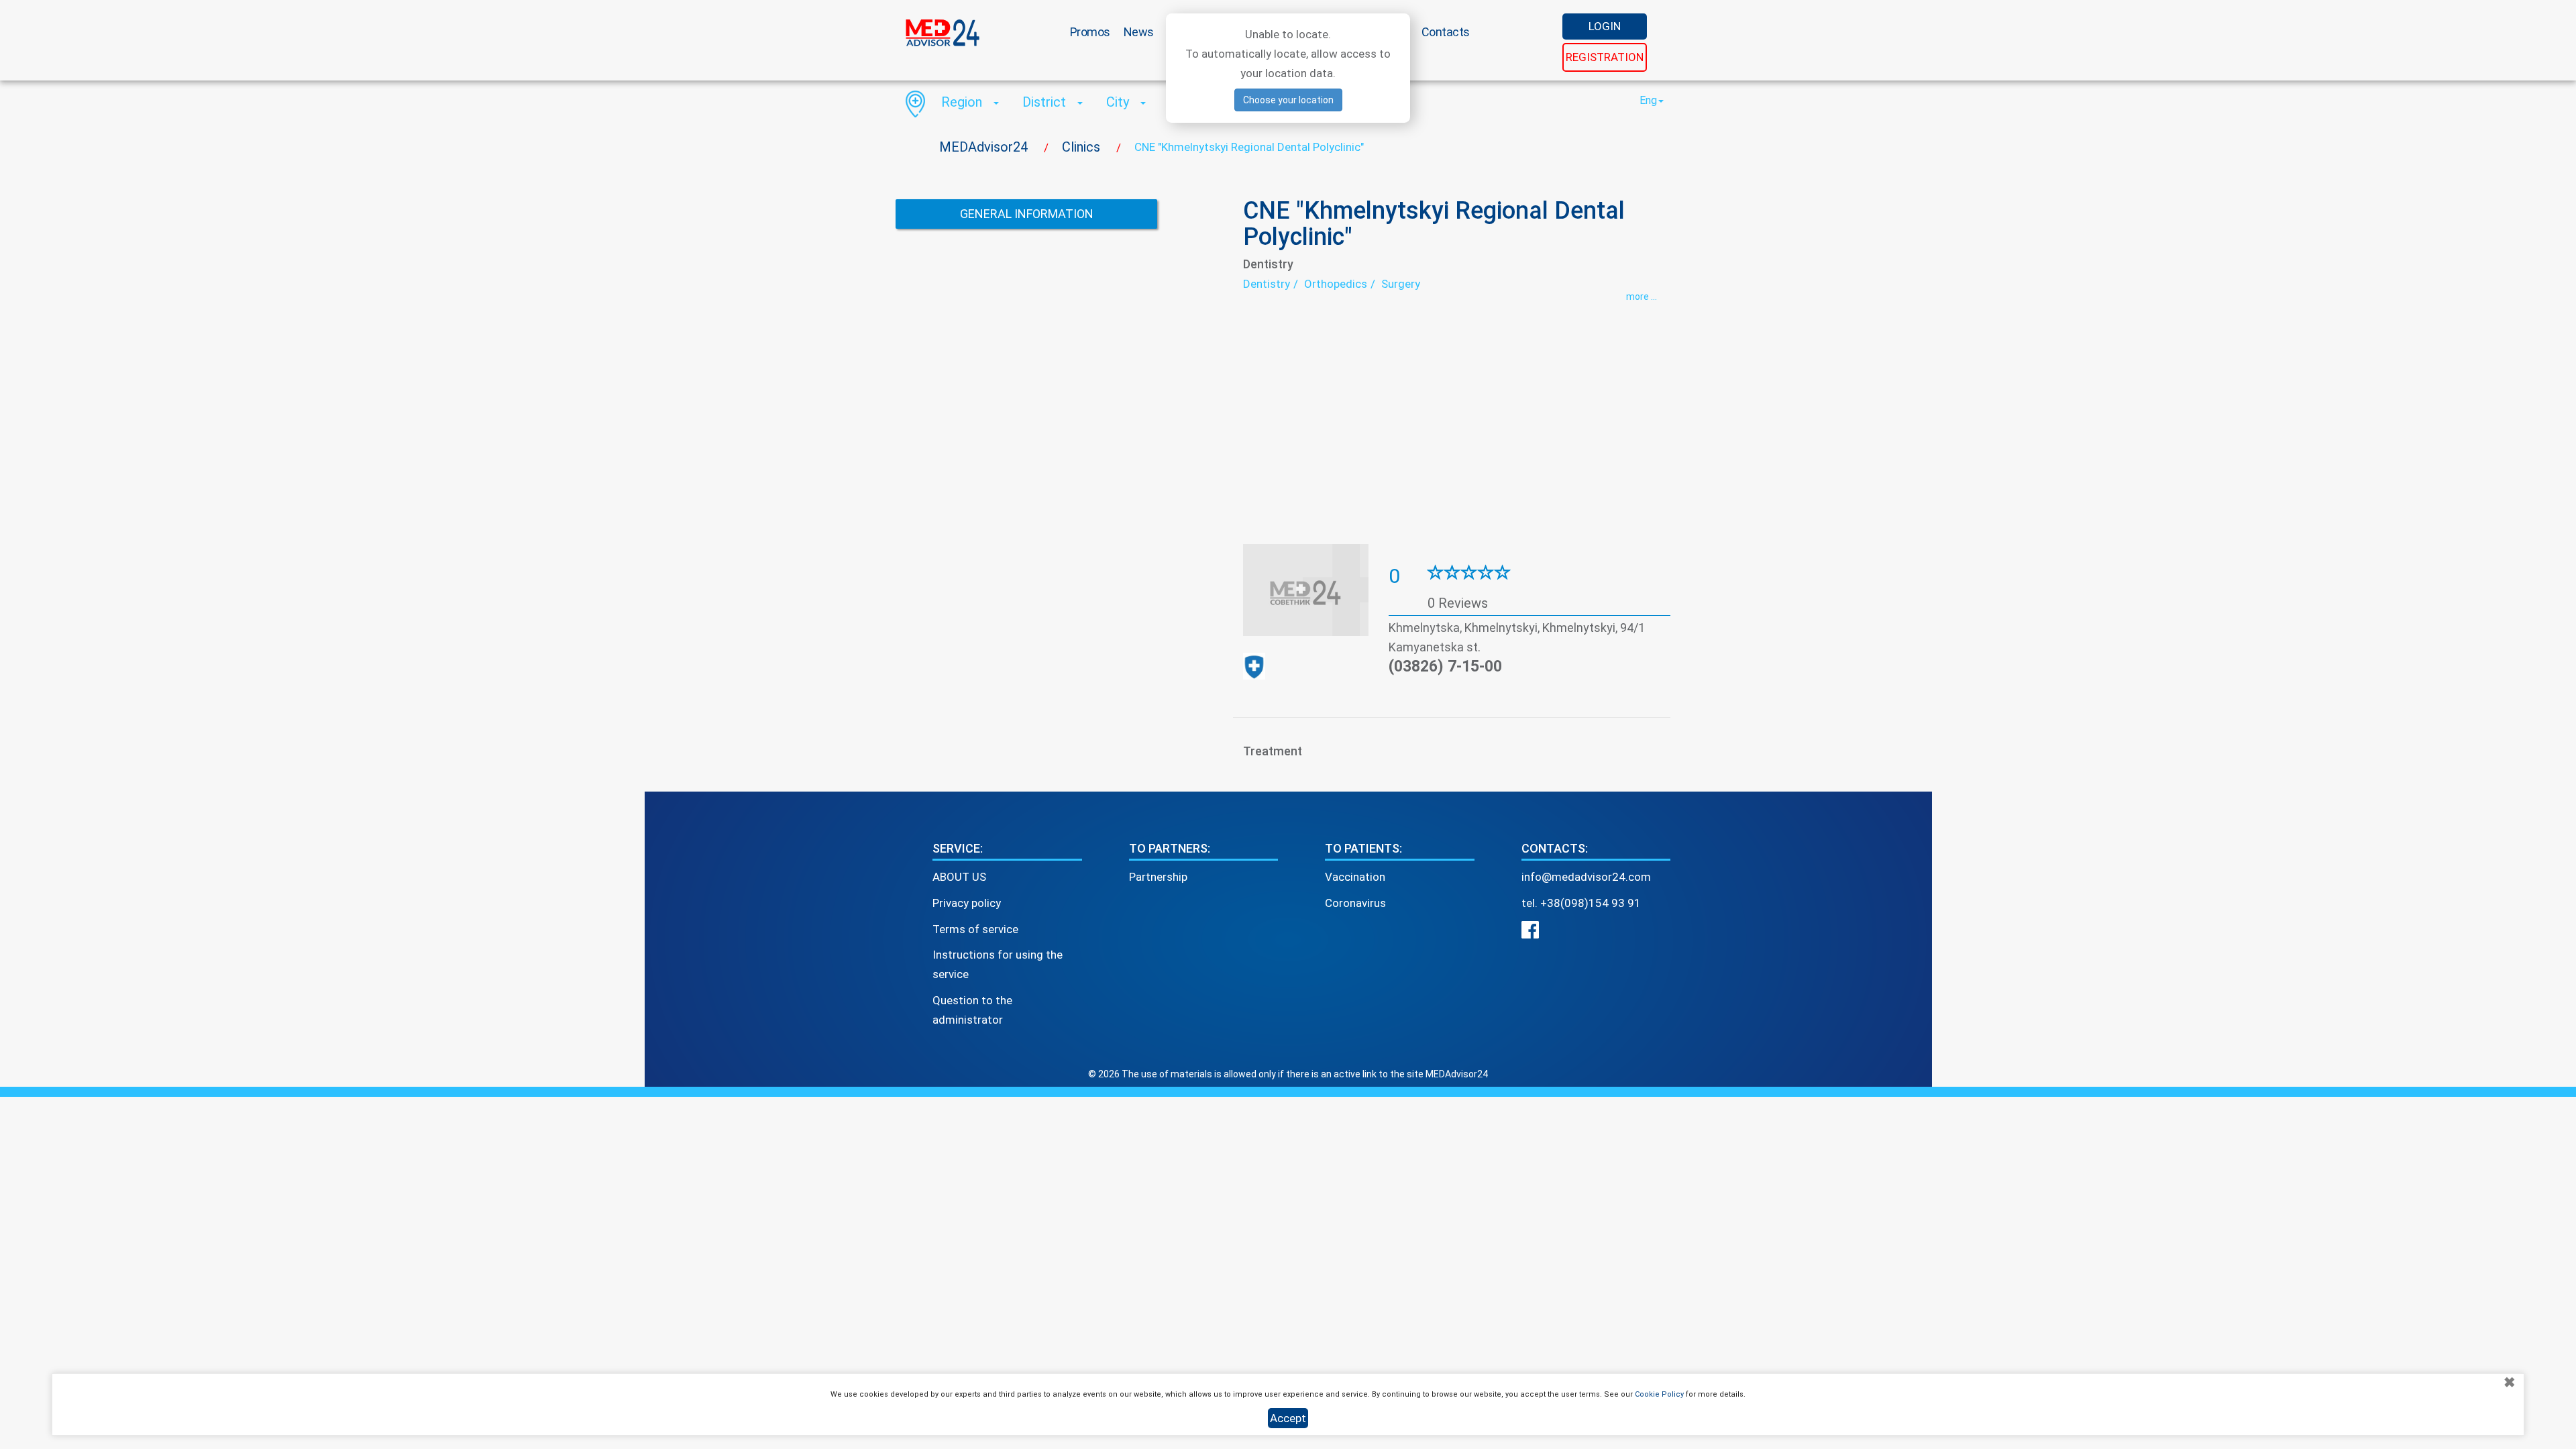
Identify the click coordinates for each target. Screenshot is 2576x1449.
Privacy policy (967, 903)
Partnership (1158, 877)
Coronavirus (1355, 903)
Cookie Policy (1659, 1394)
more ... (1642, 297)
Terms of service (975, 929)
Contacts (1446, 32)
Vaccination (1355, 877)
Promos (1090, 32)
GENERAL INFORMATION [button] (1027, 214)
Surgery (1401, 284)
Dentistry (1267, 284)
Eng (1648, 100)
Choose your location (1288, 100)
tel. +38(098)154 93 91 (1581, 903)
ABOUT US (959, 877)
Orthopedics (1336, 284)
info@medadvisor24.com (1586, 877)
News (1139, 32)
